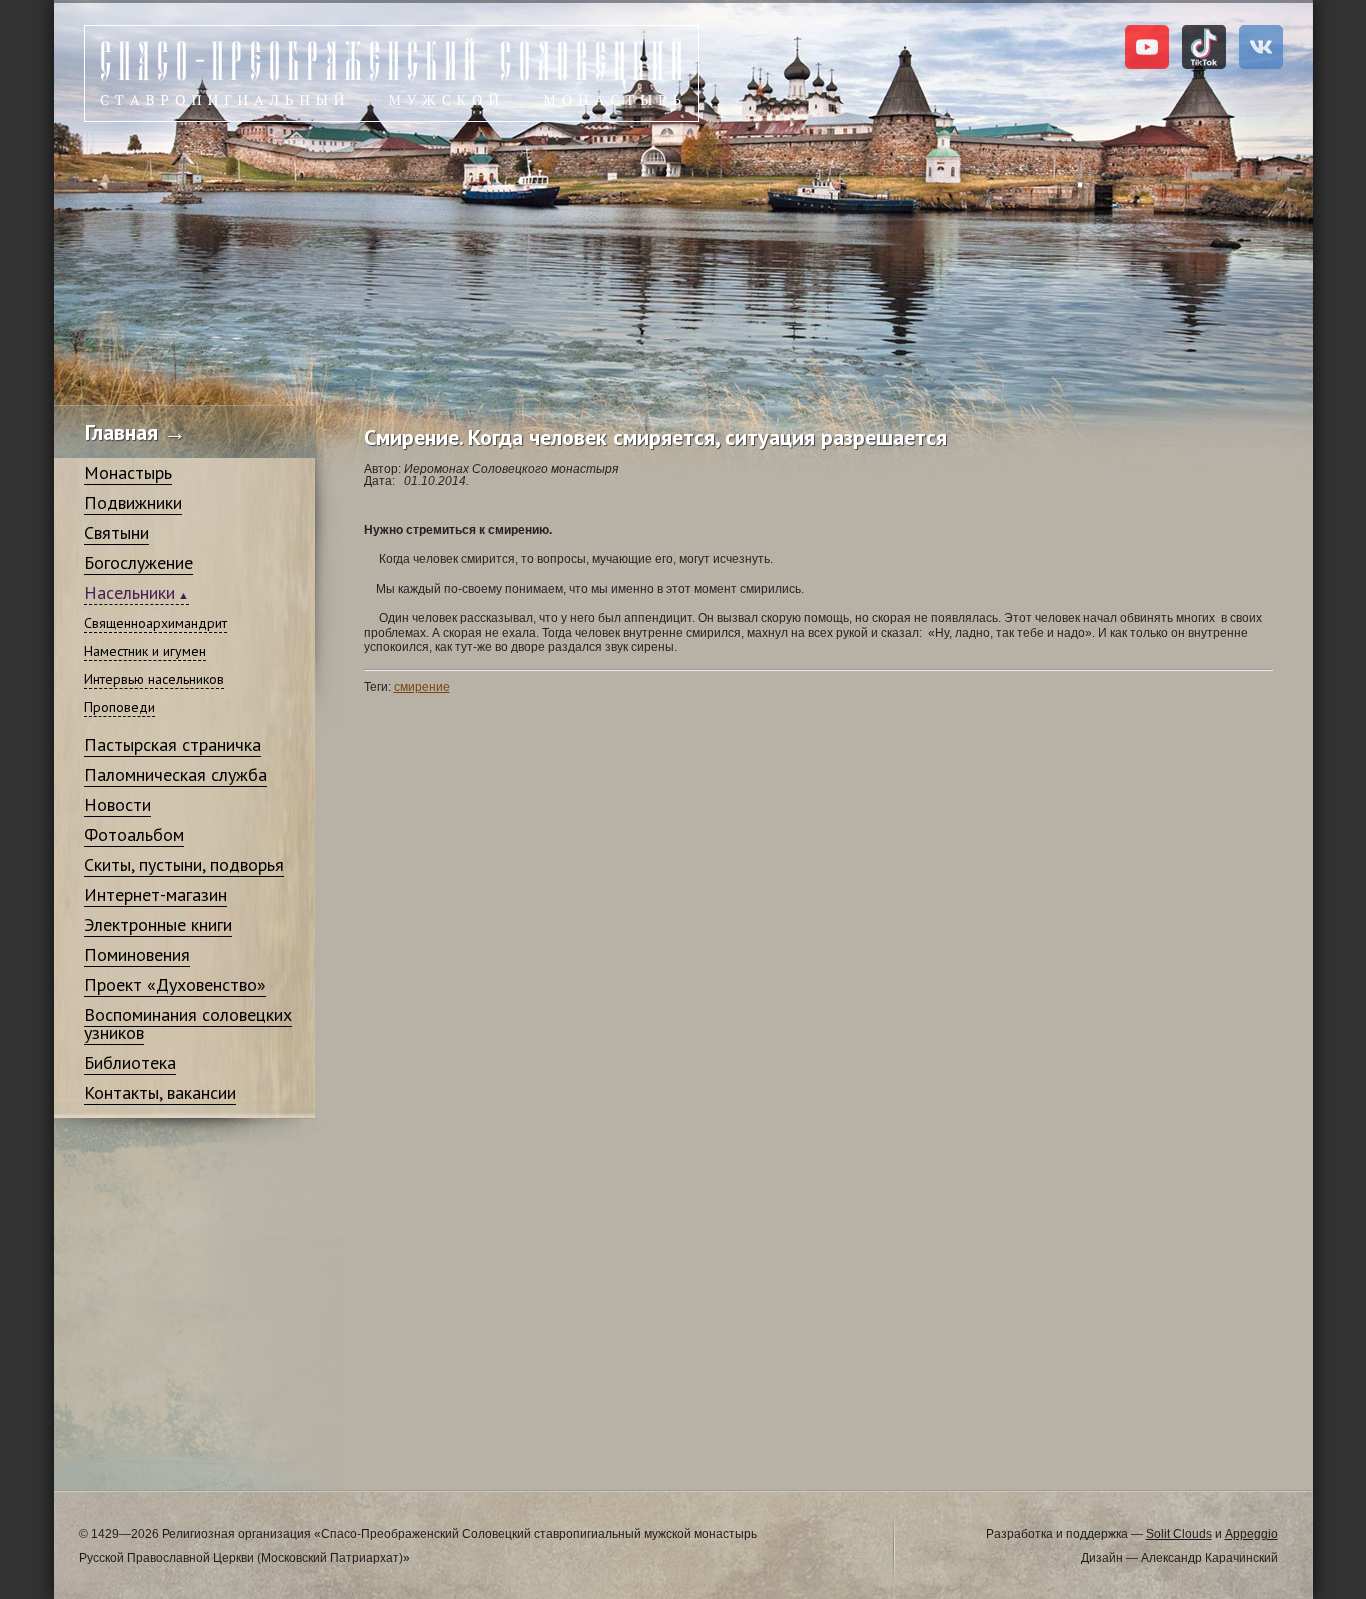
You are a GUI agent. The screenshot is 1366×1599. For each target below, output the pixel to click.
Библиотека (130, 1062)
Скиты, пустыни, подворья (184, 864)
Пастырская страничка (172, 744)
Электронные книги (158, 924)
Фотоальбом (134, 834)
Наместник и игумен (145, 651)
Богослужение (138, 562)
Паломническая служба (175, 774)
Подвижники (133, 502)
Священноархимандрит (155, 623)
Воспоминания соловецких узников (188, 1023)
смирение (422, 687)
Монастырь (128, 472)
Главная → (135, 432)
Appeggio (1251, 1534)
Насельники (129, 592)
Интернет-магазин (155, 894)
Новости (117, 804)
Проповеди (119, 707)
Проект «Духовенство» (175, 984)
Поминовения (137, 954)
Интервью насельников (154, 679)
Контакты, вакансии (160, 1092)
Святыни (116, 532)
